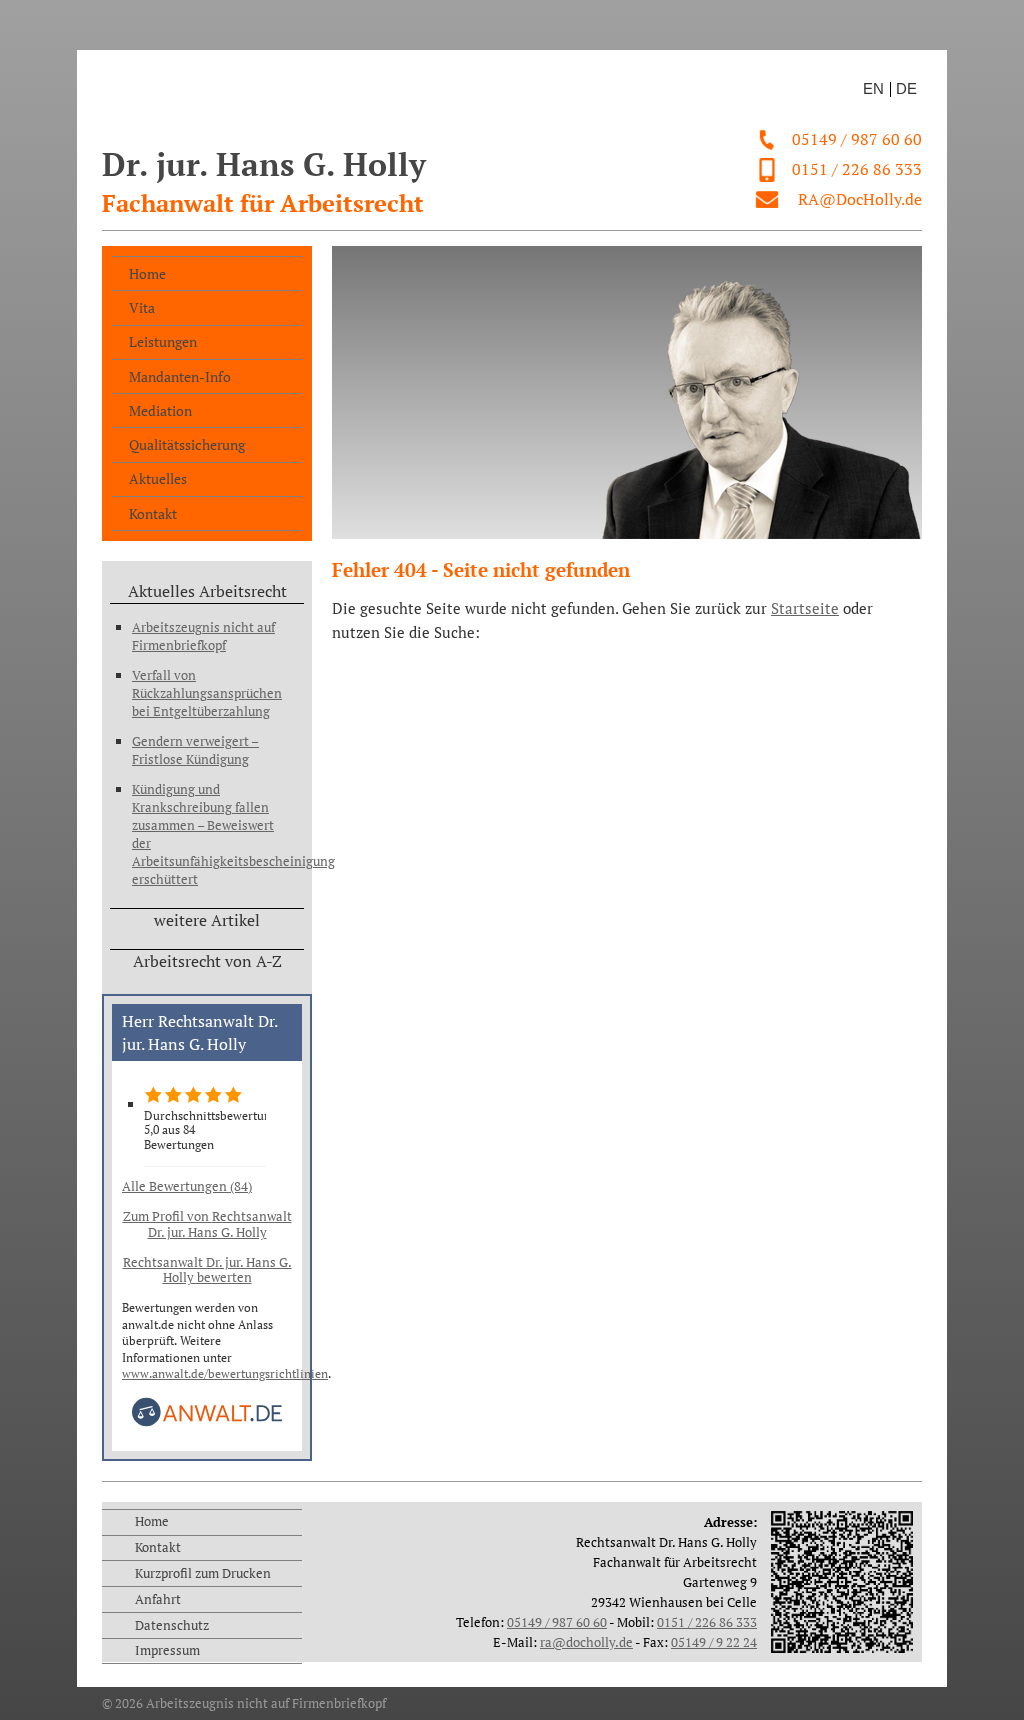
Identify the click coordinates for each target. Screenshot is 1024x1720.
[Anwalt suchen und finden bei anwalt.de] (207, 1422)
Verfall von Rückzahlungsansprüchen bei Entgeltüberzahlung (205, 693)
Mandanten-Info (180, 376)
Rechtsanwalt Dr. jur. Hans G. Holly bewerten (207, 1270)
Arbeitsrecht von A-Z (207, 961)
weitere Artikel (207, 920)
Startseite (805, 608)
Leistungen (163, 341)
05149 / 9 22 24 (714, 1642)
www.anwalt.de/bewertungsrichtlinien (225, 1373)
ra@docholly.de (586, 1642)
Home (147, 273)
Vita (142, 307)
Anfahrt (158, 1599)
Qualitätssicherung (187, 444)
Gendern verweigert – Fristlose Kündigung (195, 750)
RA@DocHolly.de (860, 199)
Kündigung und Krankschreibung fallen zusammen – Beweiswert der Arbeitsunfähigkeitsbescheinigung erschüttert (205, 834)
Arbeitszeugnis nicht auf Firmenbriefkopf (203, 636)
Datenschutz (172, 1625)
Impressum (167, 1650)
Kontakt (153, 513)
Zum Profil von (207, 1224)
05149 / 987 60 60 (857, 139)
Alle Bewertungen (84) (187, 1186)
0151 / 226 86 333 (857, 169)
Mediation (160, 410)
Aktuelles (158, 478)
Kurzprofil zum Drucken (203, 1573)
